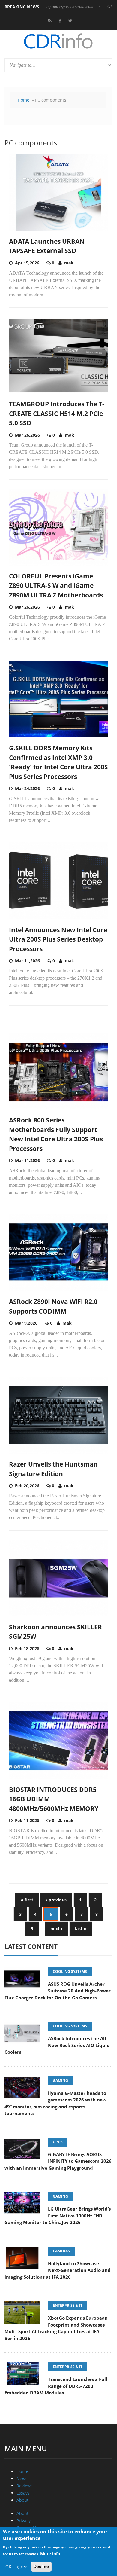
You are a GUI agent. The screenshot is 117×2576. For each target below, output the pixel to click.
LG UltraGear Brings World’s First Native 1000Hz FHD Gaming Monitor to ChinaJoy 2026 (58, 2216)
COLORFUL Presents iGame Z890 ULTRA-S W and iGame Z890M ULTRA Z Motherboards (56, 586)
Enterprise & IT (68, 2305)
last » (81, 1929)
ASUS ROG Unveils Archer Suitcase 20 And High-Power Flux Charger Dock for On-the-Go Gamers (58, 1991)
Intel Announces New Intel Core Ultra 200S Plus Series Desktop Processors (58, 939)
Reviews (25, 2486)
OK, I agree (16, 2567)
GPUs (58, 2142)
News (22, 2478)
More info (50, 2554)
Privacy (24, 2521)
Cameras (61, 2251)
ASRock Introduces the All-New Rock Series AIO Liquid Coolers (57, 2045)
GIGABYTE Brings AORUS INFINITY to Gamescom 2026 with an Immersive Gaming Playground (58, 2161)
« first (27, 1900)
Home (24, 100)
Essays (23, 2493)
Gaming (60, 2081)
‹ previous (56, 1900)
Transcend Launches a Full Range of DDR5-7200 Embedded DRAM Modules (56, 2386)
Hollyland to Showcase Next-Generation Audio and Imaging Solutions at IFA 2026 (58, 2270)
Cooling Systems (70, 1972)
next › (56, 1929)
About (22, 2500)
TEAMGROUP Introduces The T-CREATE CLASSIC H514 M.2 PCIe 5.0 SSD (57, 413)
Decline (41, 2566)
